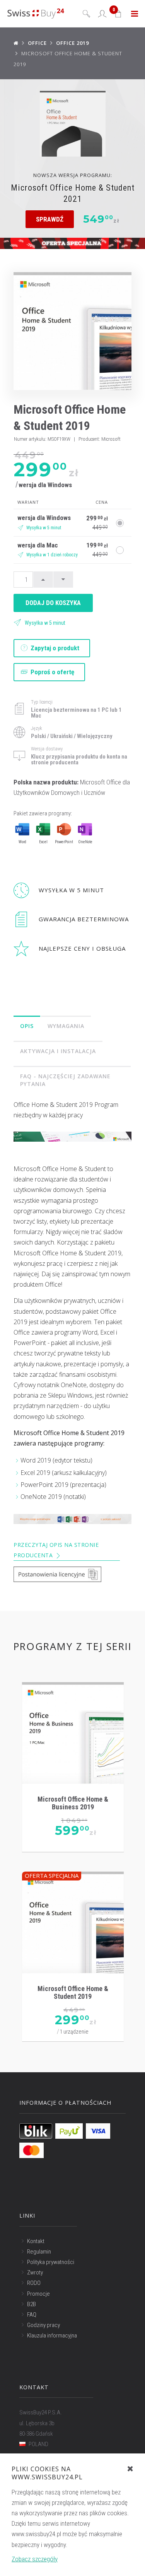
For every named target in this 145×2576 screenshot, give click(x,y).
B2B (32, 2304)
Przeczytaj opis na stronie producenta (56, 1550)
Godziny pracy (43, 2325)
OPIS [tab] (27, 1026)
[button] (119, 14)
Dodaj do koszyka (53, 603)
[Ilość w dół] (63, 580)
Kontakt (36, 2241)
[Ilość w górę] (43, 580)
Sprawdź (50, 219)
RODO (34, 2283)
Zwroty (35, 2273)
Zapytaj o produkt (54, 648)
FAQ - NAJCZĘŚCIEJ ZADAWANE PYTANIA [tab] (65, 1080)
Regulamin (39, 2252)
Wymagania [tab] (66, 1026)
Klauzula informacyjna (52, 2336)
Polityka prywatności (51, 2262)
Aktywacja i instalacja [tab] (58, 1051)
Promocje (38, 2294)
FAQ (32, 2315)
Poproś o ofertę (52, 672)
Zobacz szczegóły (35, 2559)
